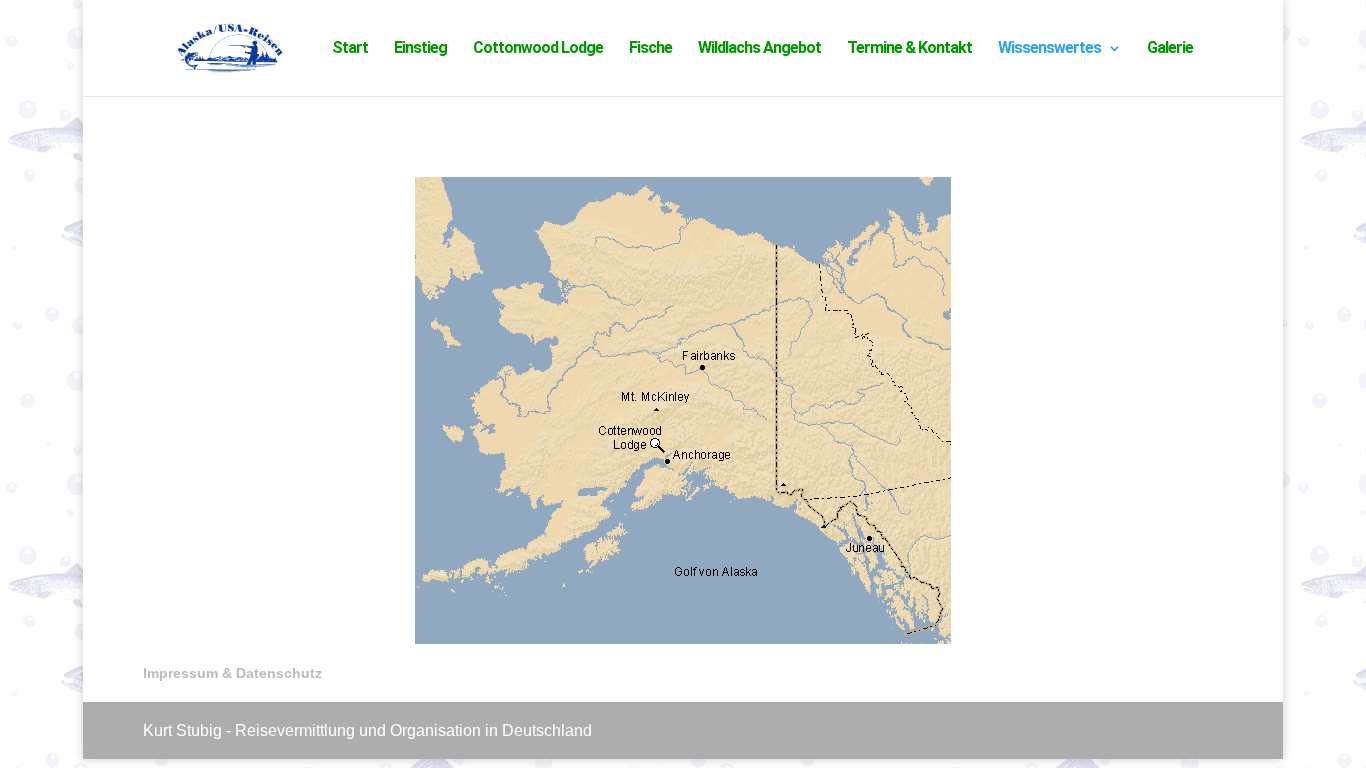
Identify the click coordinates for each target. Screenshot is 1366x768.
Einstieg (420, 49)
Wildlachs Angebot (759, 49)
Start (350, 49)
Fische (650, 49)
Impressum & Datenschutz (232, 673)
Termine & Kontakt (909, 49)
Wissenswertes (1049, 49)
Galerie (1170, 49)
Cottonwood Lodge (538, 49)
